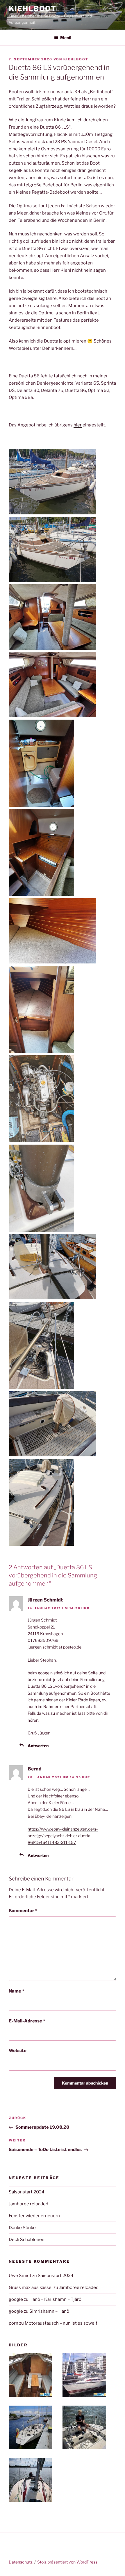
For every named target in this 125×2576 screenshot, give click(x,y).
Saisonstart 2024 (27, 2192)
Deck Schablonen (27, 2240)
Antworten (38, 1746)
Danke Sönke (22, 2228)
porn (14, 2323)
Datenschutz (21, 2562)
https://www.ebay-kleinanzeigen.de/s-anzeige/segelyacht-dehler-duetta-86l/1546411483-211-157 (63, 1836)
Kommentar (23, 1911)
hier (78, 425)
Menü (66, 38)
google (16, 2299)
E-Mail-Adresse (27, 2021)
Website (18, 2051)
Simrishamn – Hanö (49, 2311)
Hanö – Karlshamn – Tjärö (55, 2299)
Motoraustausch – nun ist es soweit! (62, 2323)
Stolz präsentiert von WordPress (67, 2562)
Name (16, 1991)
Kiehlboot (33, 9)
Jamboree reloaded (28, 2204)
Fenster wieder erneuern (34, 2216)
